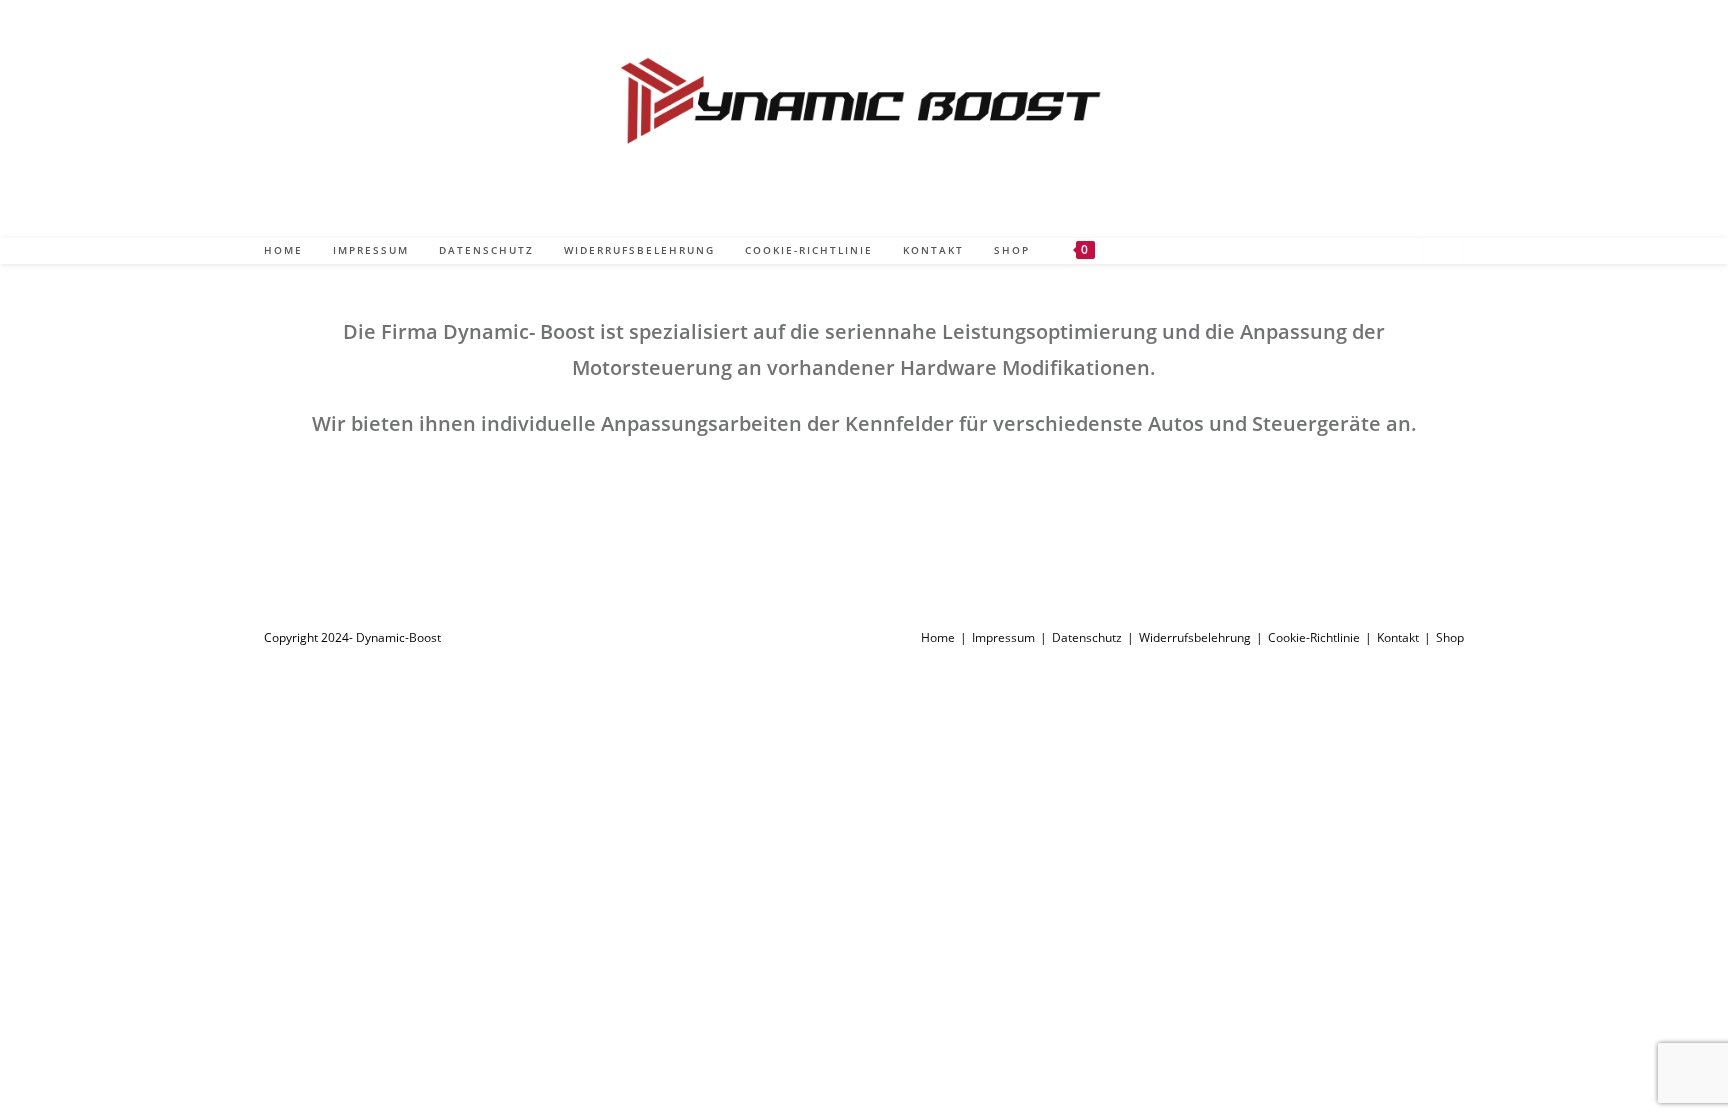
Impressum (1003, 637)
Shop (1450, 637)
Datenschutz (1087, 637)
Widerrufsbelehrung (1195, 637)
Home (938, 637)
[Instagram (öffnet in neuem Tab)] (1373, 249)
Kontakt (1398, 637)
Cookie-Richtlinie (1314, 637)
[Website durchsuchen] (1443, 252)
